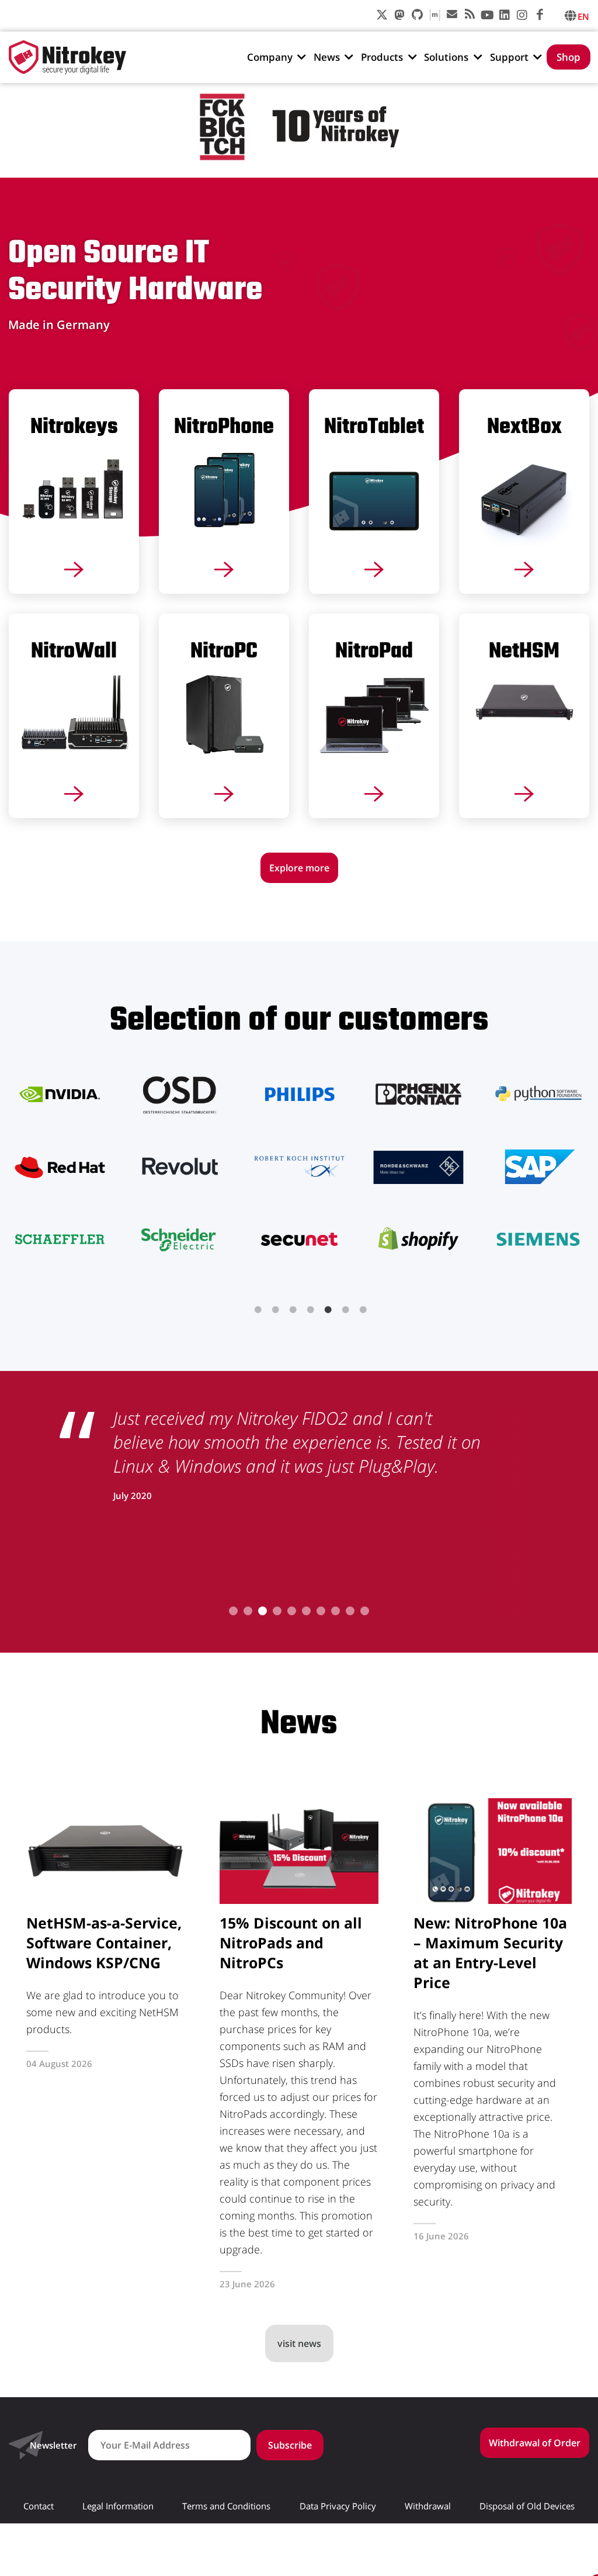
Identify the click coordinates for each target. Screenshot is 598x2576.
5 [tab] (328, 1310)
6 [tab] (346, 1310)
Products (382, 57)
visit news (299, 2343)
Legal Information (118, 2506)
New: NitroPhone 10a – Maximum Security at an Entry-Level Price (490, 1952)
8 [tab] (335, 1611)
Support (509, 57)
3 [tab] (293, 1310)
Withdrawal (428, 2506)
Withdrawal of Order (535, 2443)
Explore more (299, 868)
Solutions (446, 57)
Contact (39, 2506)
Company (270, 57)
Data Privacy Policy (338, 2506)
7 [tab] (363, 1310)
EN (583, 16)
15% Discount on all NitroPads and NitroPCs (291, 1943)
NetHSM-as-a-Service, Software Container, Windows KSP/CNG (104, 1943)
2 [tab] (276, 1310)
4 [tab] (311, 1310)
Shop (569, 57)
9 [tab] (350, 1611)
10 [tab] (365, 1611)
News (327, 57)
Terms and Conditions (226, 2506)
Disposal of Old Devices (527, 2506)
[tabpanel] (299, 1166)
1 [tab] (258, 1310)
